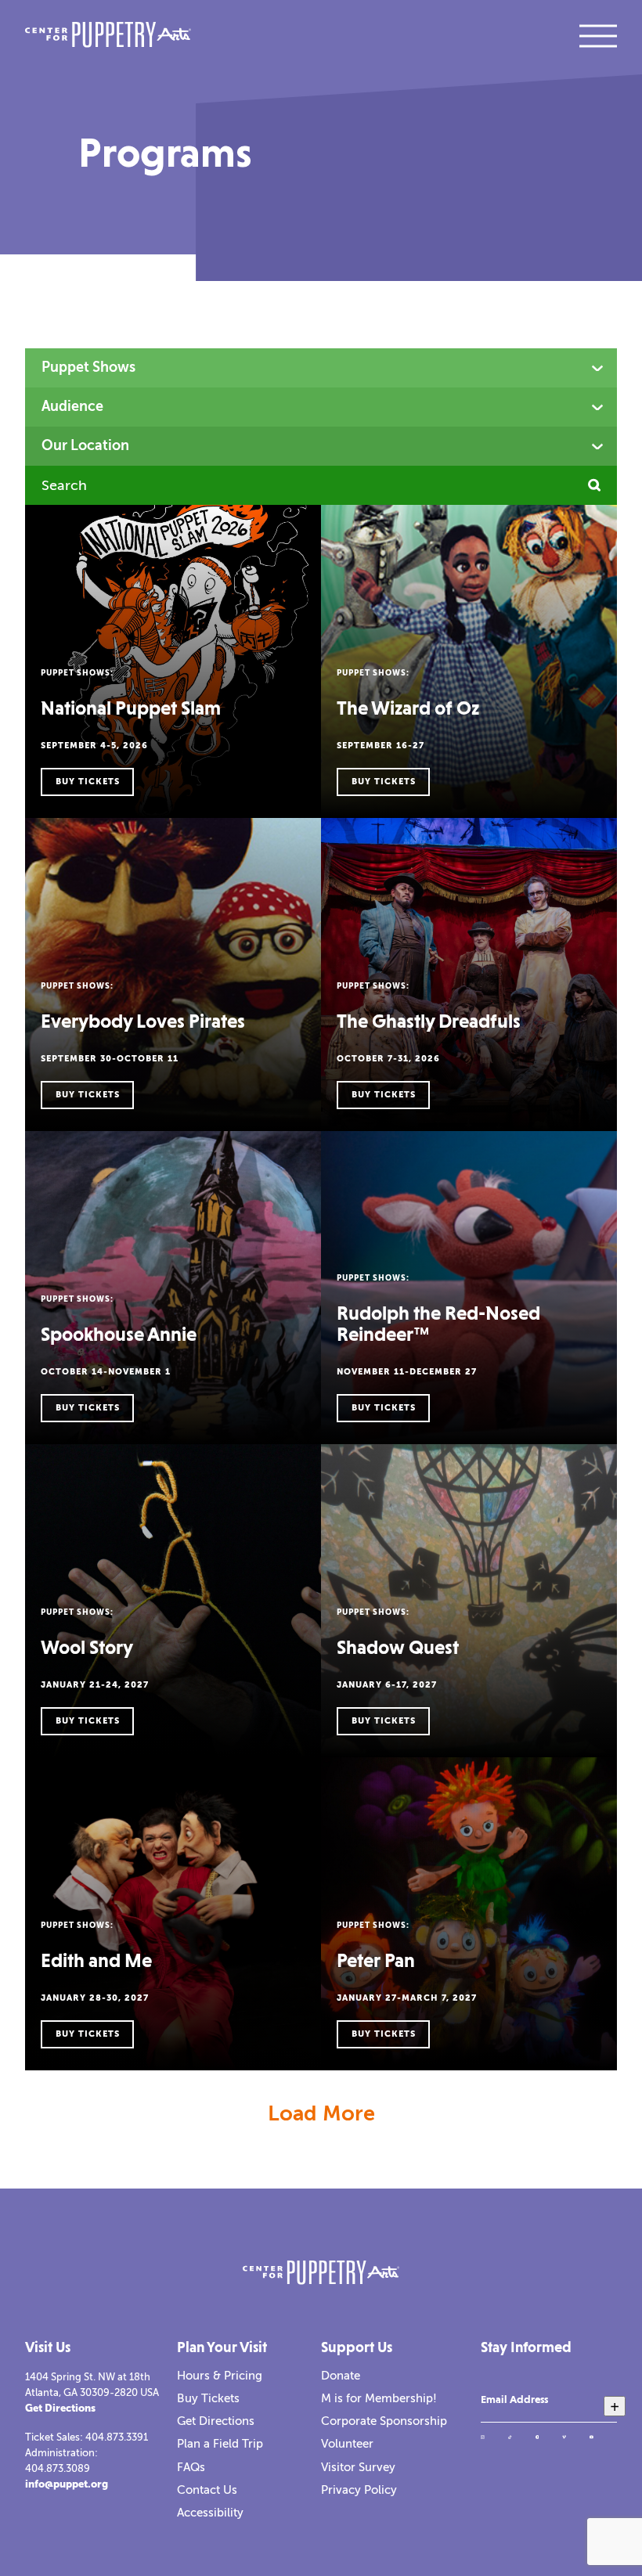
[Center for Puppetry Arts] (108, 36)
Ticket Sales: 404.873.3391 (87, 2437)
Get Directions (60, 2408)
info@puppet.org (67, 2484)
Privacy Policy (359, 2490)
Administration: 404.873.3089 (61, 2461)
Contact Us (207, 2490)
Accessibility (210, 2513)
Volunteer (347, 2444)
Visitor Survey (358, 2467)
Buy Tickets (208, 2398)
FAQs (191, 2467)
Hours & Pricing (220, 2376)
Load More (321, 2113)
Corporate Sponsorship (384, 2421)
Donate (341, 2376)
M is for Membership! (379, 2398)
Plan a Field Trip (220, 2444)
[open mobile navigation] (598, 36)
